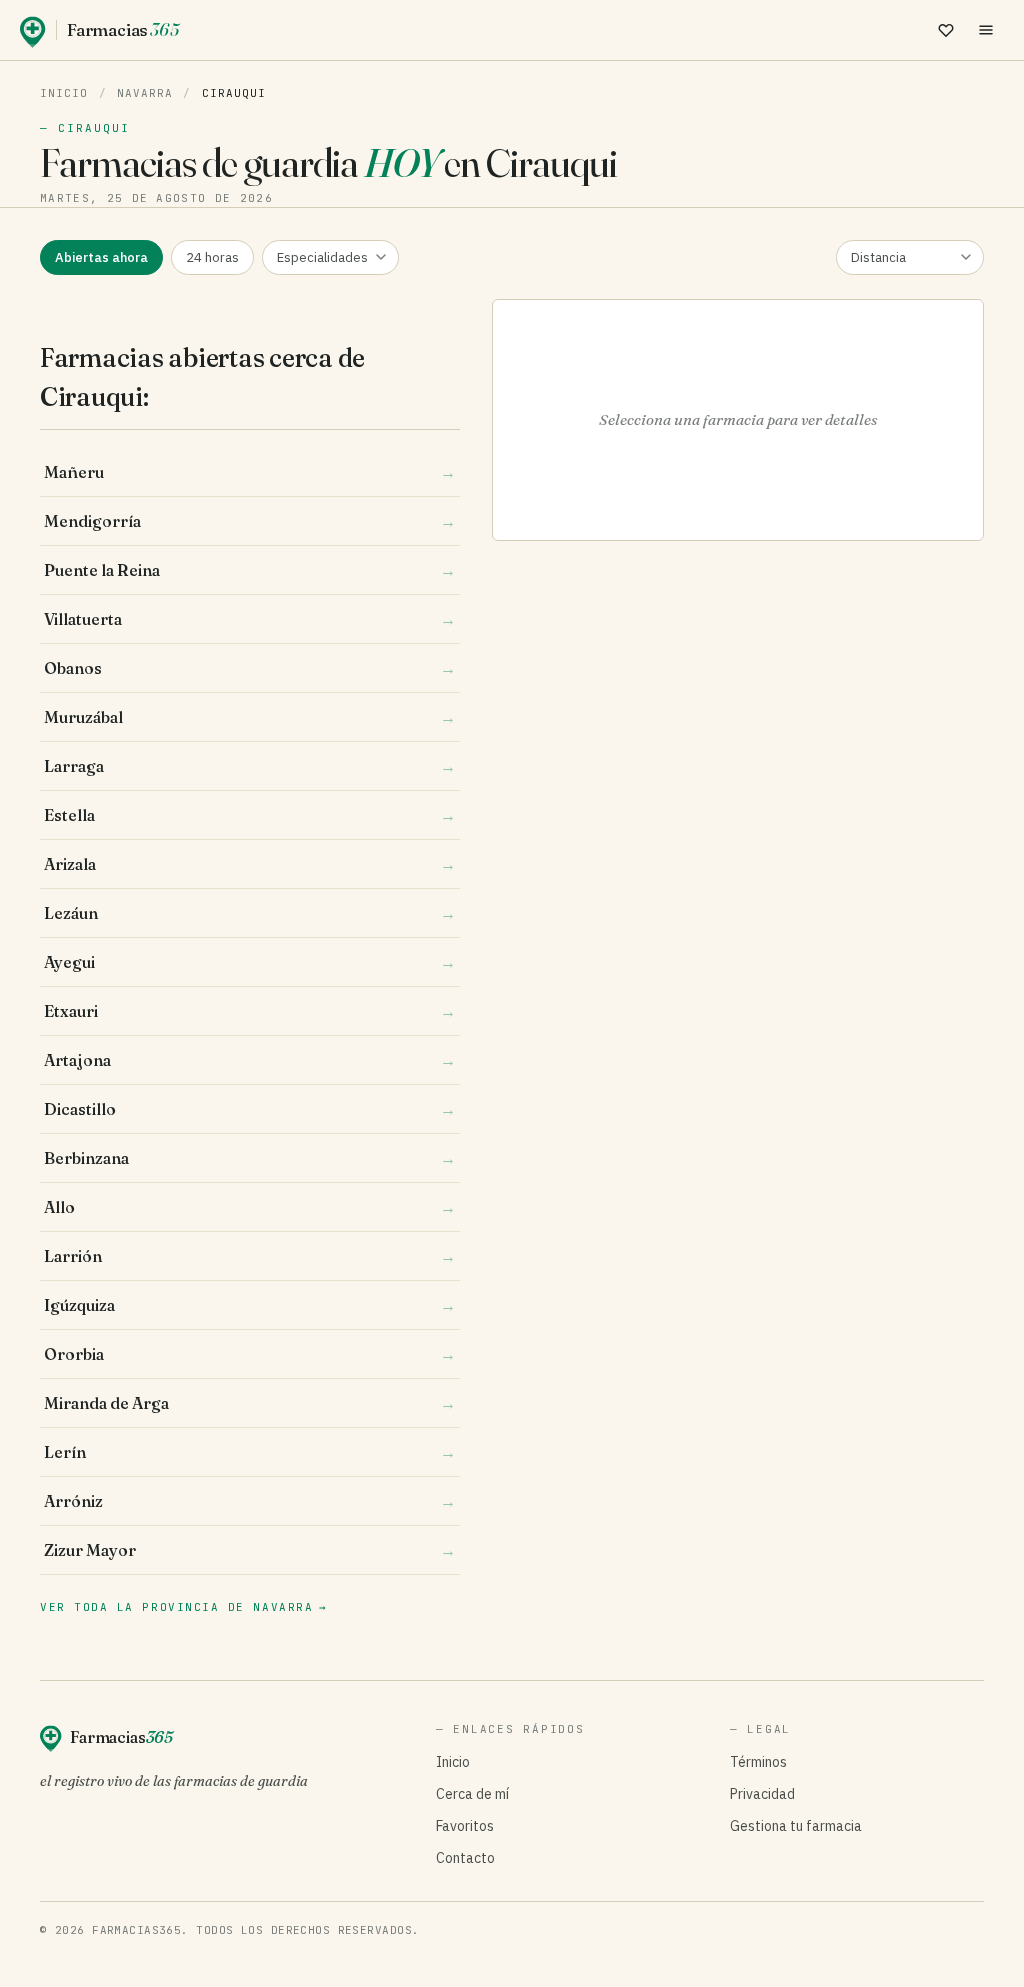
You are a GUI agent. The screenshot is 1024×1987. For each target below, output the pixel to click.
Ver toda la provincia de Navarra (184, 1607)
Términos (758, 1762)
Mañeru (250, 472)
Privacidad (762, 1794)
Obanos (250, 668)
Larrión (250, 1256)
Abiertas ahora (101, 257)
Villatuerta (250, 619)
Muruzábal (250, 717)
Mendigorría (250, 521)
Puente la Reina (250, 570)
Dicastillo (250, 1109)
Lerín (250, 1452)
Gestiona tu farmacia (796, 1826)
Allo (250, 1207)
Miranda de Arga (250, 1403)
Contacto (465, 1858)
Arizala (250, 864)
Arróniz (250, 1501)
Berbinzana (250, 1158)
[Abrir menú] (986, 30)
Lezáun (250, 913)
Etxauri (250, 1011)
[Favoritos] (946, 30)
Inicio (64, 93)
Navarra (145, 93)
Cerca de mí (472, 1794)
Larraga (250, 766)
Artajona (250, 1060)
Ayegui (250, 962)
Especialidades (322, 257)
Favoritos (465, 1826)
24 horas (212, 257)
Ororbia (250, 1354)
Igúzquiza (250, 1305)
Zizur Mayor (250, 1550)
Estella (250, 815)
